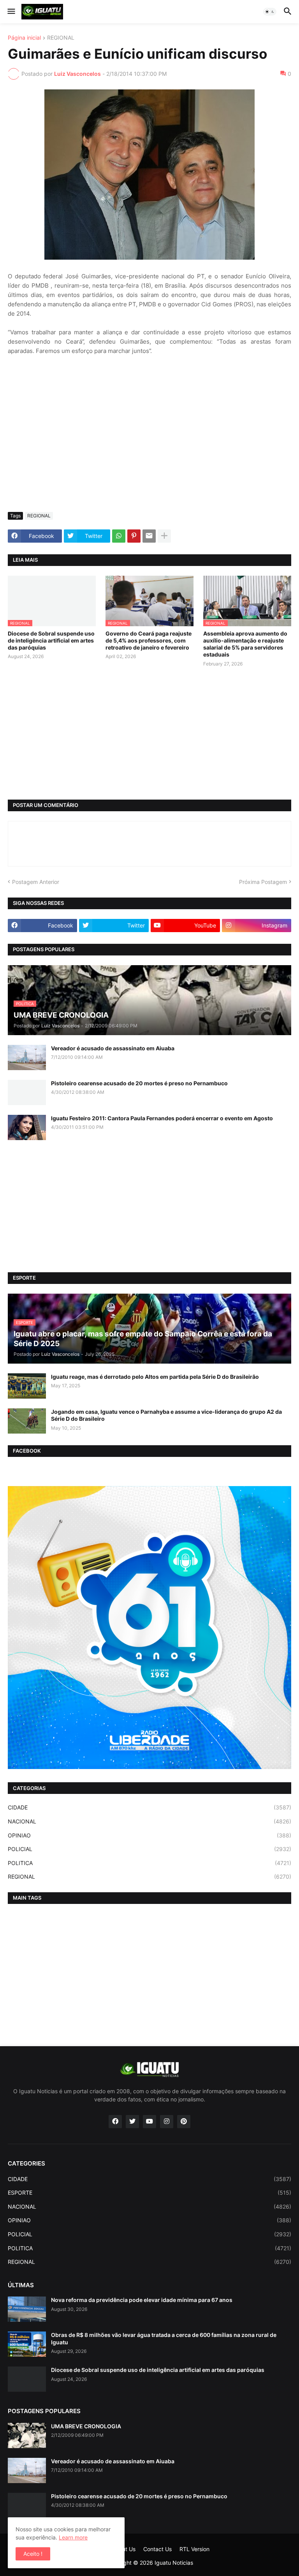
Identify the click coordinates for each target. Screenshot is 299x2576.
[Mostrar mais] (164, 536)
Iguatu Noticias (174, 2563)
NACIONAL (149, 1821)
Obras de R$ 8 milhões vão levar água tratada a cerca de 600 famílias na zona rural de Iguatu (164, 2338)
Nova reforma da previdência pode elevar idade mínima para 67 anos (142, 2300)
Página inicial (24, 38)
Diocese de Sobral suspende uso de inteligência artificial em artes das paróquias (51, 640)
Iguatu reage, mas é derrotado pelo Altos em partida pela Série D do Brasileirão (155, 1377)
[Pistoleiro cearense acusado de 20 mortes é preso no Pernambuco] (27, 1092)
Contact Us (157, 2549)
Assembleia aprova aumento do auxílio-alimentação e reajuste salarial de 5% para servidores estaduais (245, 644)
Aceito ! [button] (33, 2554)
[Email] (149, 536)
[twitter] (132, 2122)
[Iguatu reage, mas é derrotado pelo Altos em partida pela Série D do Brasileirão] (27, 1386)
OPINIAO (149, 1835)
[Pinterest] (134, 536)
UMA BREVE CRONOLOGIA (86, 2426)
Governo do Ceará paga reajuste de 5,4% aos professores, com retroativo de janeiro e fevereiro (149, 640)
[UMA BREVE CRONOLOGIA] (27, 2435)
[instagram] (167, 2122)
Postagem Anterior (36, 882)
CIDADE (149, 1807)
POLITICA (149, 1863)
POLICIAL (149, 1849)
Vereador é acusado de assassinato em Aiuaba (113, 1048)
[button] (11, 12)
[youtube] (149, 2122)
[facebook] (115, 2122)
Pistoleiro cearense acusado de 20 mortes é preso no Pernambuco (139, 1083)
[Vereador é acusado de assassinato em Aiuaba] (27, 1057)
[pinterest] (184, 2122)
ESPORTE (149, 2193)
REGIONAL (61, 38)
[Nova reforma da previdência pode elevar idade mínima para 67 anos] (27, 2309)
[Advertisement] (149, 448)
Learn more (73, 2537)
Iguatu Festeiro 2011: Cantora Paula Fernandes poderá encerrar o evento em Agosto (162, 1118)
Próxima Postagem (263, 882)
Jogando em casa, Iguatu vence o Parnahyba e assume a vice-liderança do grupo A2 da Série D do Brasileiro (166, 1415)
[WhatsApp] (119, 536)
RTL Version (194, 2549)
